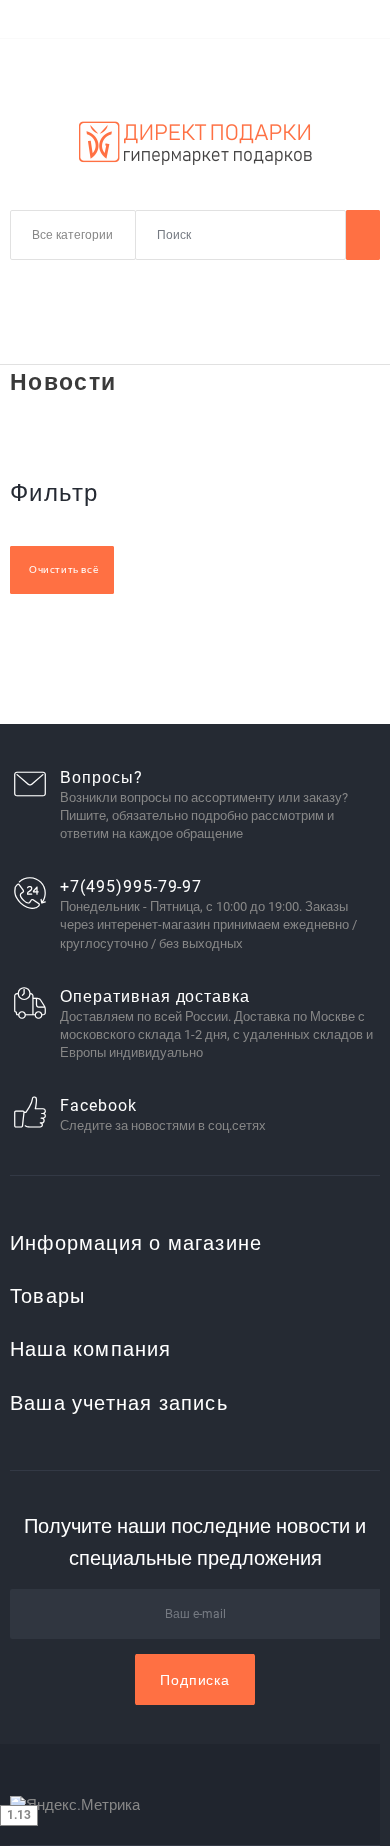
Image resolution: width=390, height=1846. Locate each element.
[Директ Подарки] (195, 143)
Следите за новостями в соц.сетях (163, 1125)
